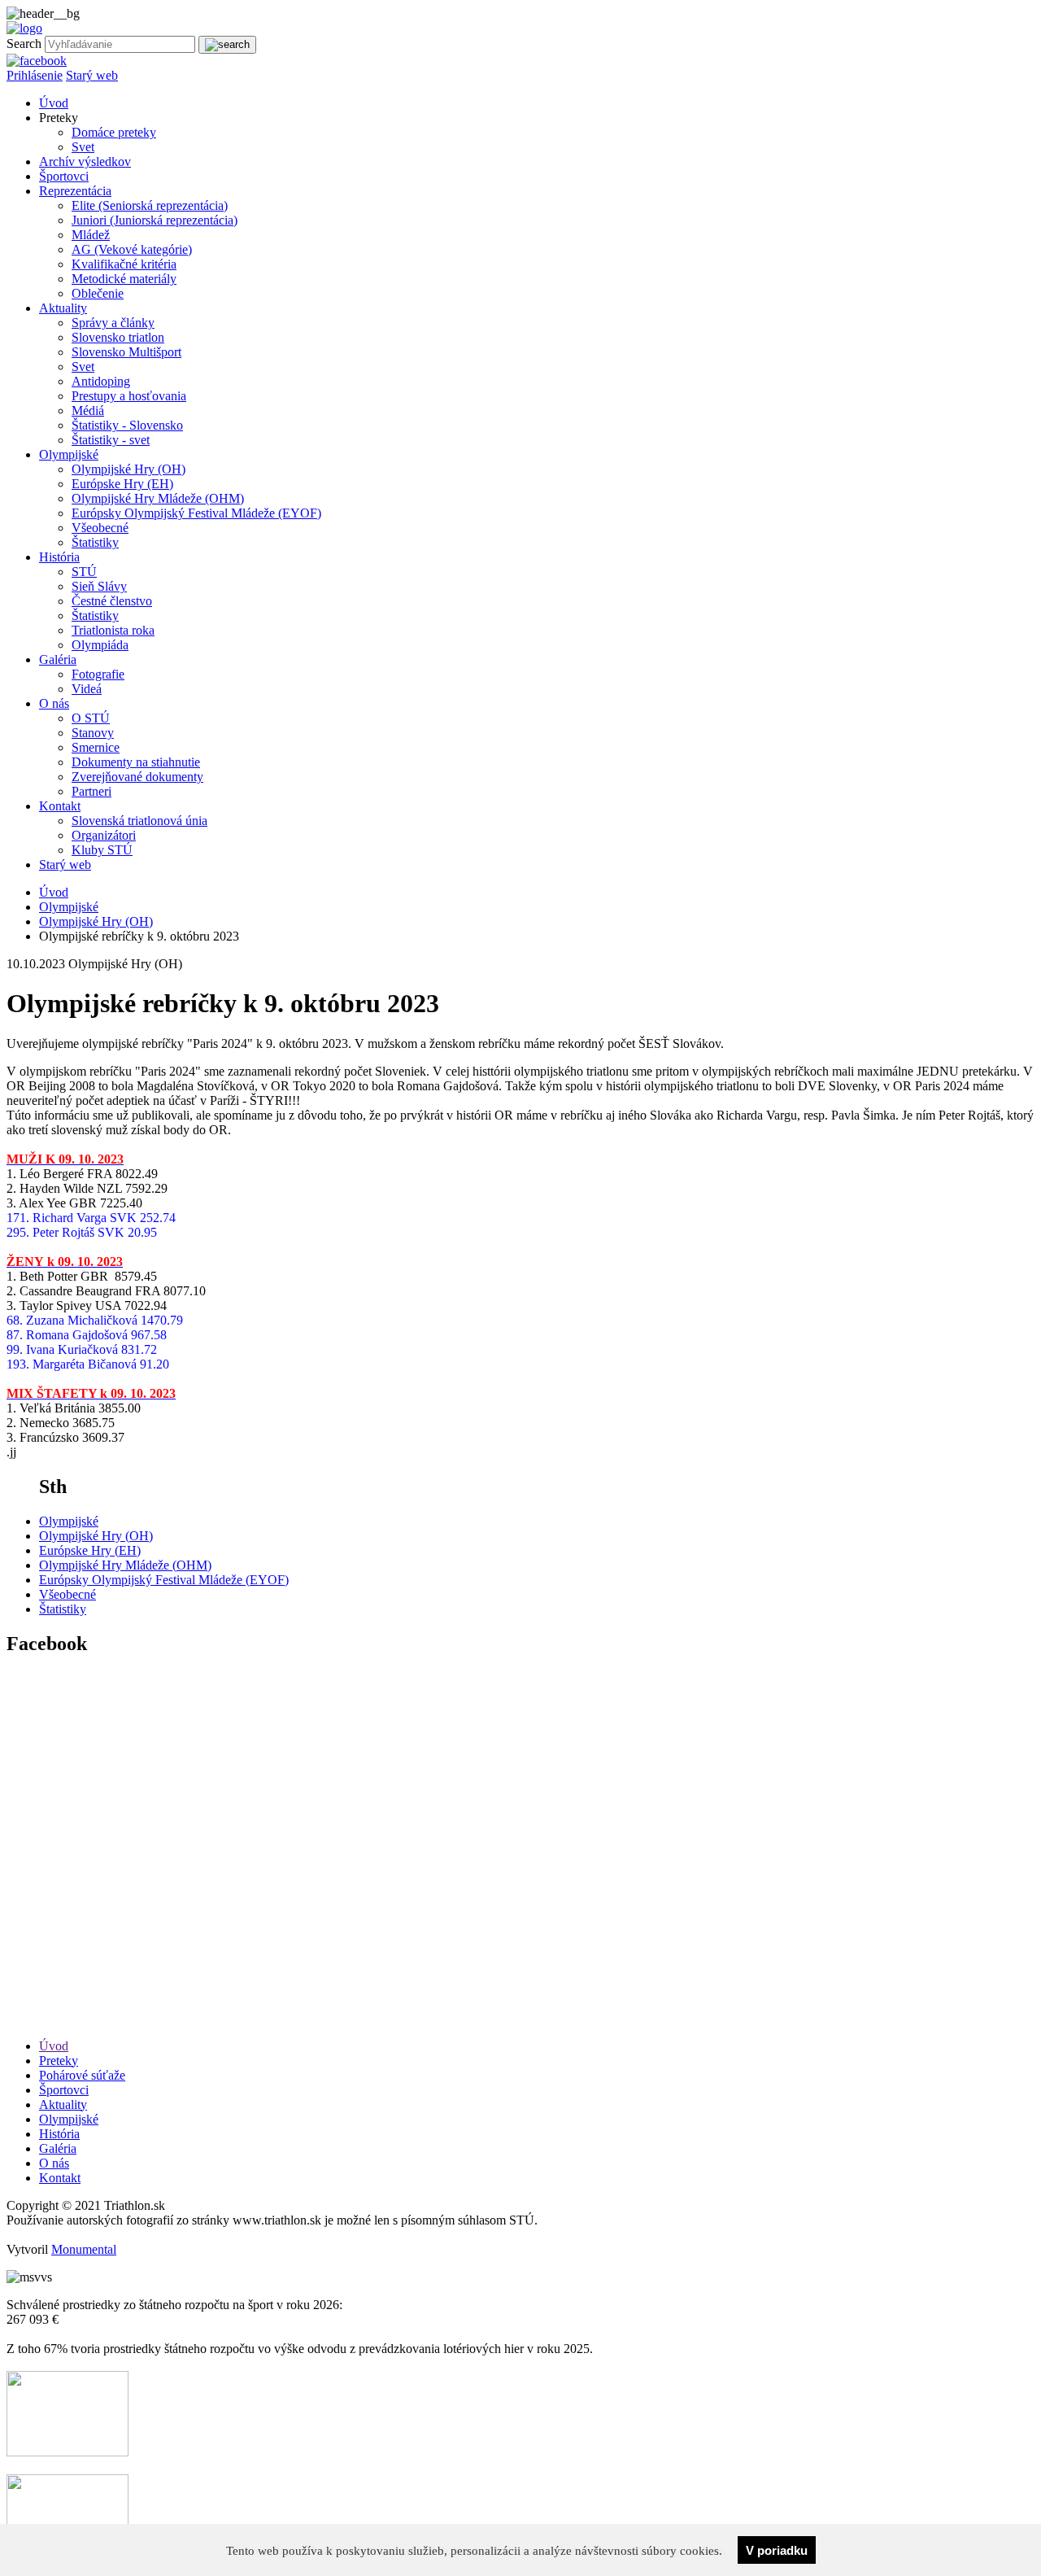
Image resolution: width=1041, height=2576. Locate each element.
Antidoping (101, 381)
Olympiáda (100, 645)
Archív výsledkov (85, 162)
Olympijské (69, 454)
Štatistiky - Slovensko (127, 425)
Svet (83, 147)
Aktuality (63, 308)
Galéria (58, 659)
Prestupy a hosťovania (129, 396)
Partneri (91, 791)
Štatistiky (95, 542)
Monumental (84, 2249)
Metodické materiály (124, 279)
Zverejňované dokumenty (137, 777)
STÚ (84, 572)
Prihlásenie (35, 75)
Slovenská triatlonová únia (139, 821)
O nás (54, 703)
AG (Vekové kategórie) (132, 249)
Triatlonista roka (113, 630)
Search (24, 44)
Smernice (96, 747)
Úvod (54, 103)
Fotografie (98, 674)
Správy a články (113, 323)
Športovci (64, 176)
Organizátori (104, 835)
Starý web (92, 75)
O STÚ (91, 718)
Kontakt (60, 806)
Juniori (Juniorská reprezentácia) (155, 220)
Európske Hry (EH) (122, 484)
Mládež (91, 235)
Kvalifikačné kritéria (124, 264)
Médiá (88, 410)
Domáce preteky (114, 132)
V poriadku (777, 2550)
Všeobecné (100, 528)
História (59, 557)
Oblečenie (98, 293)
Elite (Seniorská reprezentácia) (150, 205)
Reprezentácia (75, 191)
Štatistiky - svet (111, 440)
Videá (87, 689)
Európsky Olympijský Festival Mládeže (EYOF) (196, 513)
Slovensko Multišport (126, 352)
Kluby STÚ (102, 850)
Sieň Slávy (99, 586)
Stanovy (93, 733)
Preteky (59, 2061)
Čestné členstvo (112, 601)
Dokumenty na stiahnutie (136, 762)
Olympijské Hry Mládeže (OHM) (158, 498)
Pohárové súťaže (82, 2075)
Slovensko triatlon (118, 337)
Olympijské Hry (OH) (128, 469)
